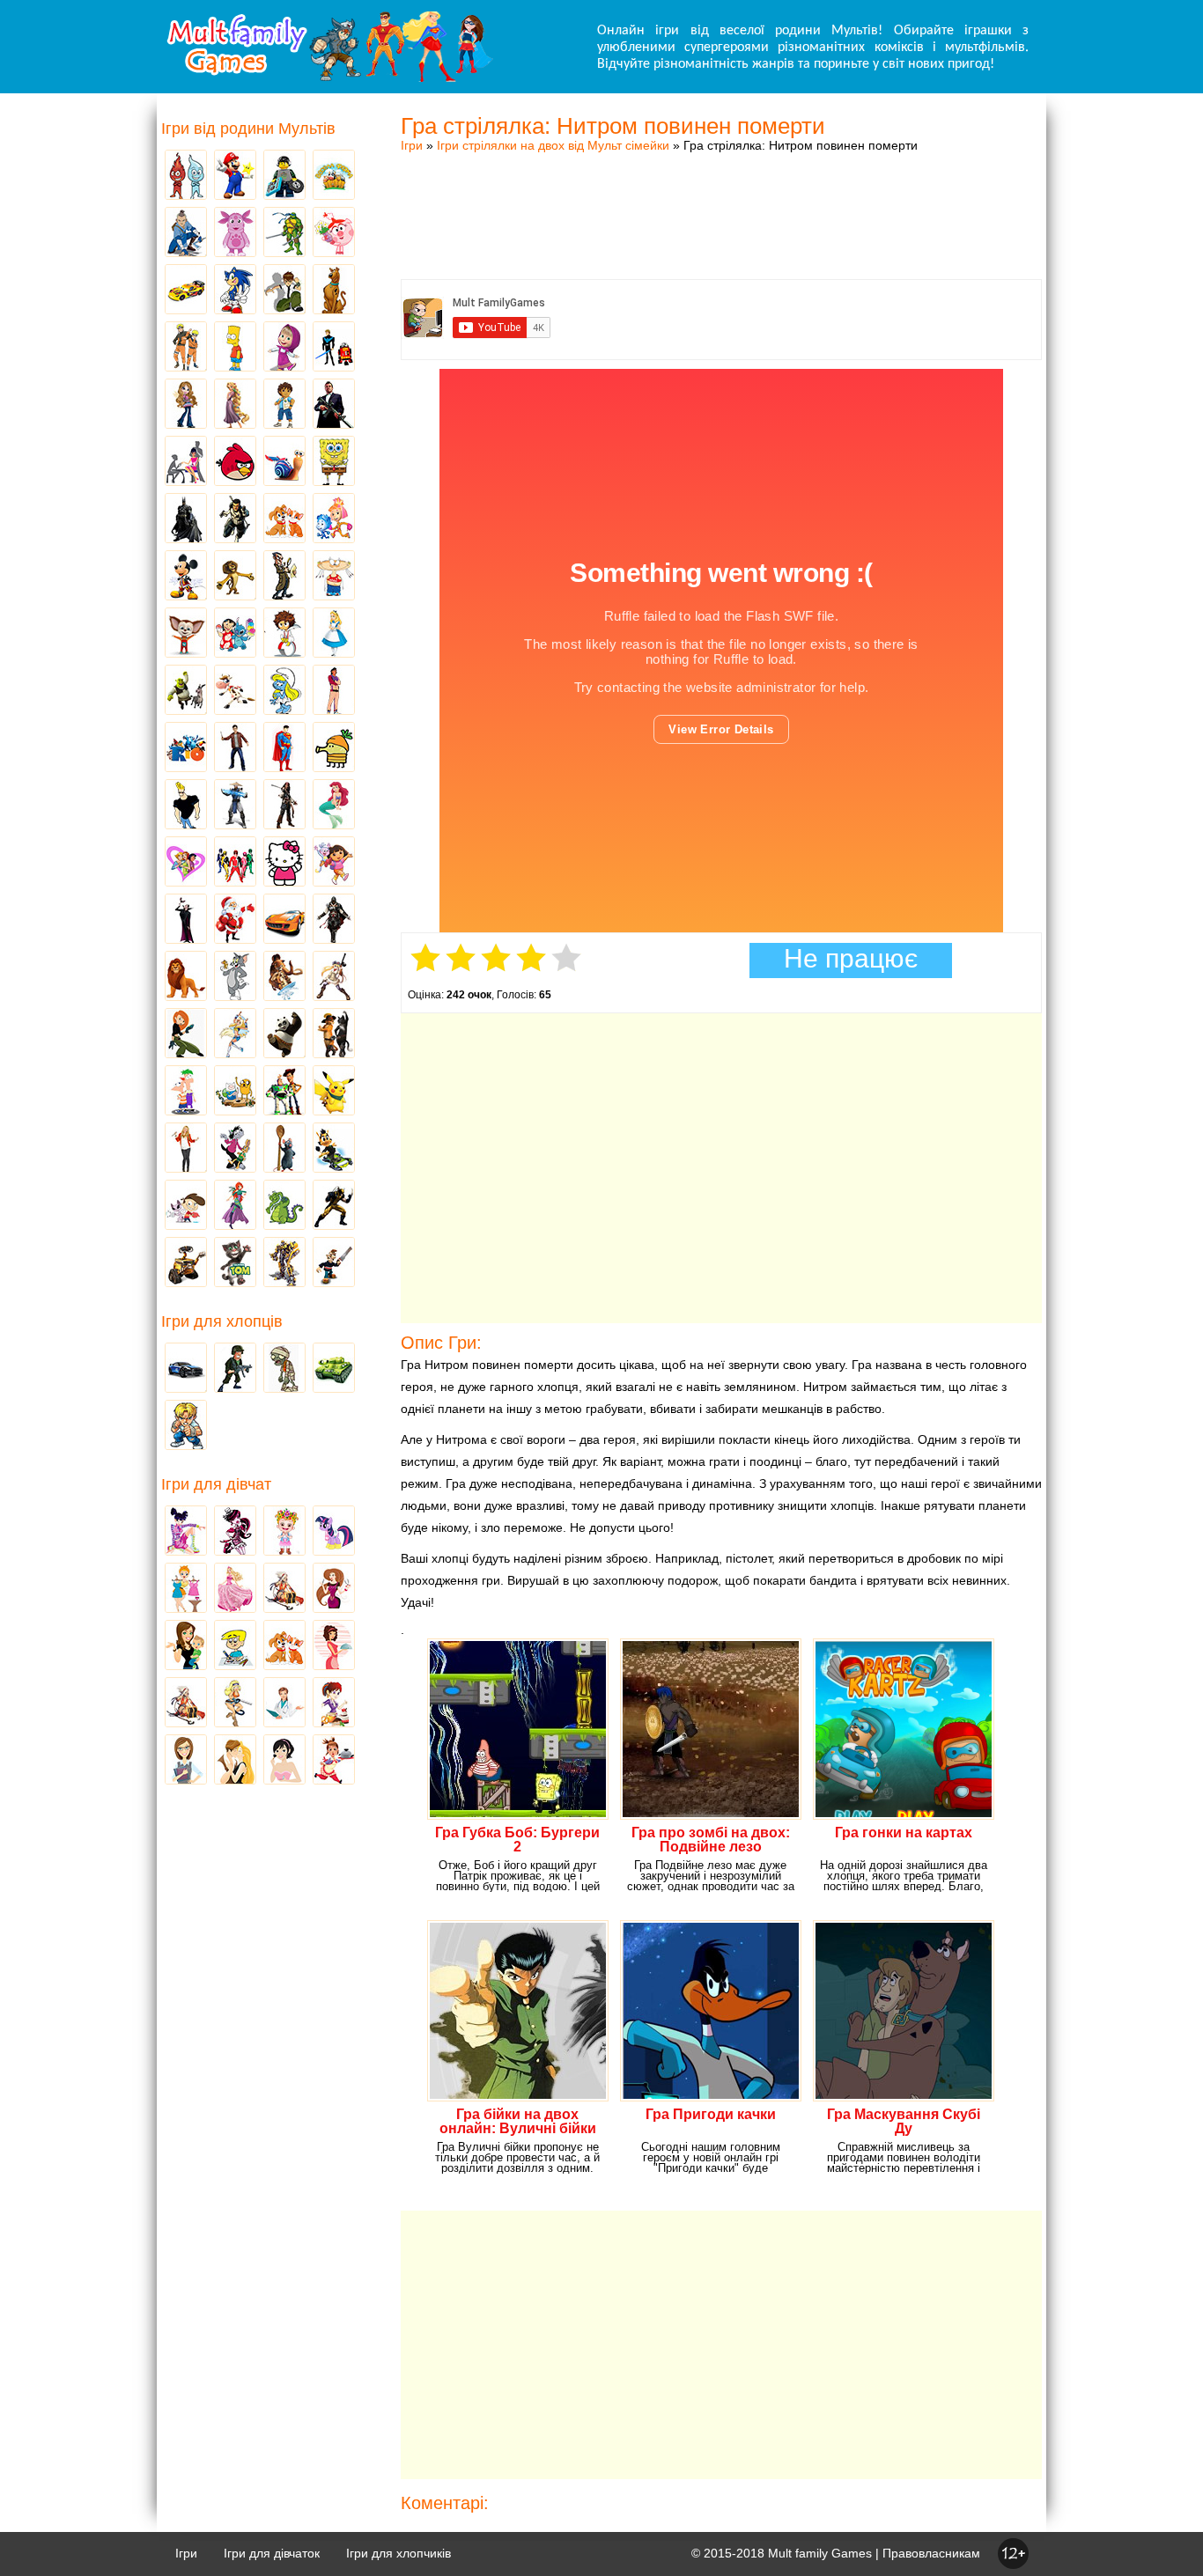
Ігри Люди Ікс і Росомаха (334, 1206)
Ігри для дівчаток (272, 2553)
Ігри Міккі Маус (186, 577)
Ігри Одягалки (186, 1589)
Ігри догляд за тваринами (284, 519)
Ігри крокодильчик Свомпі (284, 1206)
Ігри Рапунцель (235, 405)
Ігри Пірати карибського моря (284, 806)
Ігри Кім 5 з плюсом (186, 1034)
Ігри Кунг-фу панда (284, 1034)
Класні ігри (235, 519)
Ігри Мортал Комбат (235, 806)
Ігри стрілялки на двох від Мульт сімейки (553, 145)
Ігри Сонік (235, 291)
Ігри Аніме (334, 977)
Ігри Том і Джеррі (235, 977)
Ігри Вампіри (186, 920)
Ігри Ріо (186, 748)
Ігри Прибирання (235, 1704)
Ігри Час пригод (235, 1092)
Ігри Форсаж (284, 920)
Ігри (412, 145)
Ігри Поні (334, 1532)
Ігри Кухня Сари (334, 1704)
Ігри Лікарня (284, 1704)
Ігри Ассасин (334, 920)
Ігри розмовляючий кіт (235, 1263)
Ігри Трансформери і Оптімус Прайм (284, 1263)
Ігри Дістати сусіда (334, 1263)
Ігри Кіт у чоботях (334, 1034)
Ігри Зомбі (284, 1369)
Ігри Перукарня (334, 1589)
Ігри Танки (334, 1369)
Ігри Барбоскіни (186, 634)
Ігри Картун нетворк (186, 806)
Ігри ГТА (334, 405)
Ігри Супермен (284, 748)
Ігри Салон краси (186, 462)
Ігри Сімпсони (235, 348)
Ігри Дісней (334, 634)
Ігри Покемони (334, 1092)
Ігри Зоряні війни (334, 348)
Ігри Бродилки (284, 1589)
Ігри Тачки (186, 291)
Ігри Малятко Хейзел (284, 1532)
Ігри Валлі (186, 1263)
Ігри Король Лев (186, 977)
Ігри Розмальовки (235, 1646)
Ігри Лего (284, 176)
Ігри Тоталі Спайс (186, 863)
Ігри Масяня (334, 577)
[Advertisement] (721, 198)
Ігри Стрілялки (235, 1369)
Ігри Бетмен (186, 519)
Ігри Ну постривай (235, 1149)
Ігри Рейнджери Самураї (235, 863)
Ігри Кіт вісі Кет (186, 1206)
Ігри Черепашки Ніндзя (284, 233)
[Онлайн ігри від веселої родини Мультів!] (328, 77)
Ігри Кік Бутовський (284, 634)
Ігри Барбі (235, 1589)
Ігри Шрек (186, 691)
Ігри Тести (186, 1761)
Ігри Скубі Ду (334, 291)
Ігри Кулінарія (334, 1646)
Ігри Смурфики (284, 691)
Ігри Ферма (334, 176)
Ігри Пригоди (186, 1704)
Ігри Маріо (235, 176)
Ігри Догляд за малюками (186, 1646)
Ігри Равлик (284, 462)
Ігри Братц (186, 405)
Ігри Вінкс (186, 1532)
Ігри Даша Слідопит (334, 863)
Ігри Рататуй (284, 1149)
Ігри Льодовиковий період (284, 977)
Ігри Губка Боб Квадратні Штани (334, 462)
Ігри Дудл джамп (334, 748)
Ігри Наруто (186, 348)
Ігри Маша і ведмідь (284, 348)
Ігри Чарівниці (235, 1206)
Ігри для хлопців (222, 1321)
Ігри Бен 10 (284, 291)
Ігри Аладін (334, 691)
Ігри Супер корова (235, 691)
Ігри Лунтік (235, 233)
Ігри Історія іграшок (284, 1092)
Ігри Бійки (186, 1426)
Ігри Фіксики (334, 519)
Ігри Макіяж (284, 1761)
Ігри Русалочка (334, 806)
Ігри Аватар (186, 233)
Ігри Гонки (186, 1369)
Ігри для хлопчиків (399, 2553)
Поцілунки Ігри (235, 1761)
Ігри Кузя (334, 1149)
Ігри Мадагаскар (235, 577)
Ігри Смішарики (334, 233)
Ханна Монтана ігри (186, 1149)
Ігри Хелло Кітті (284, 863)
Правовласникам (931, 2553)
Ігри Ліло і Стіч (235, 634)
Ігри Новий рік (235, 920)
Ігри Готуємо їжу (334, 1761)
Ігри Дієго (284, 405)
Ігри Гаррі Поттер (235, 748)
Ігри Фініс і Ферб (186, 1092)
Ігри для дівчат (216, 1484)
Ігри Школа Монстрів (235, 1532)
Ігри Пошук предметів (284, 577)
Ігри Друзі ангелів (235, 1034)
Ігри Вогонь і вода (186, 176)
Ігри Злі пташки (235, 462)
